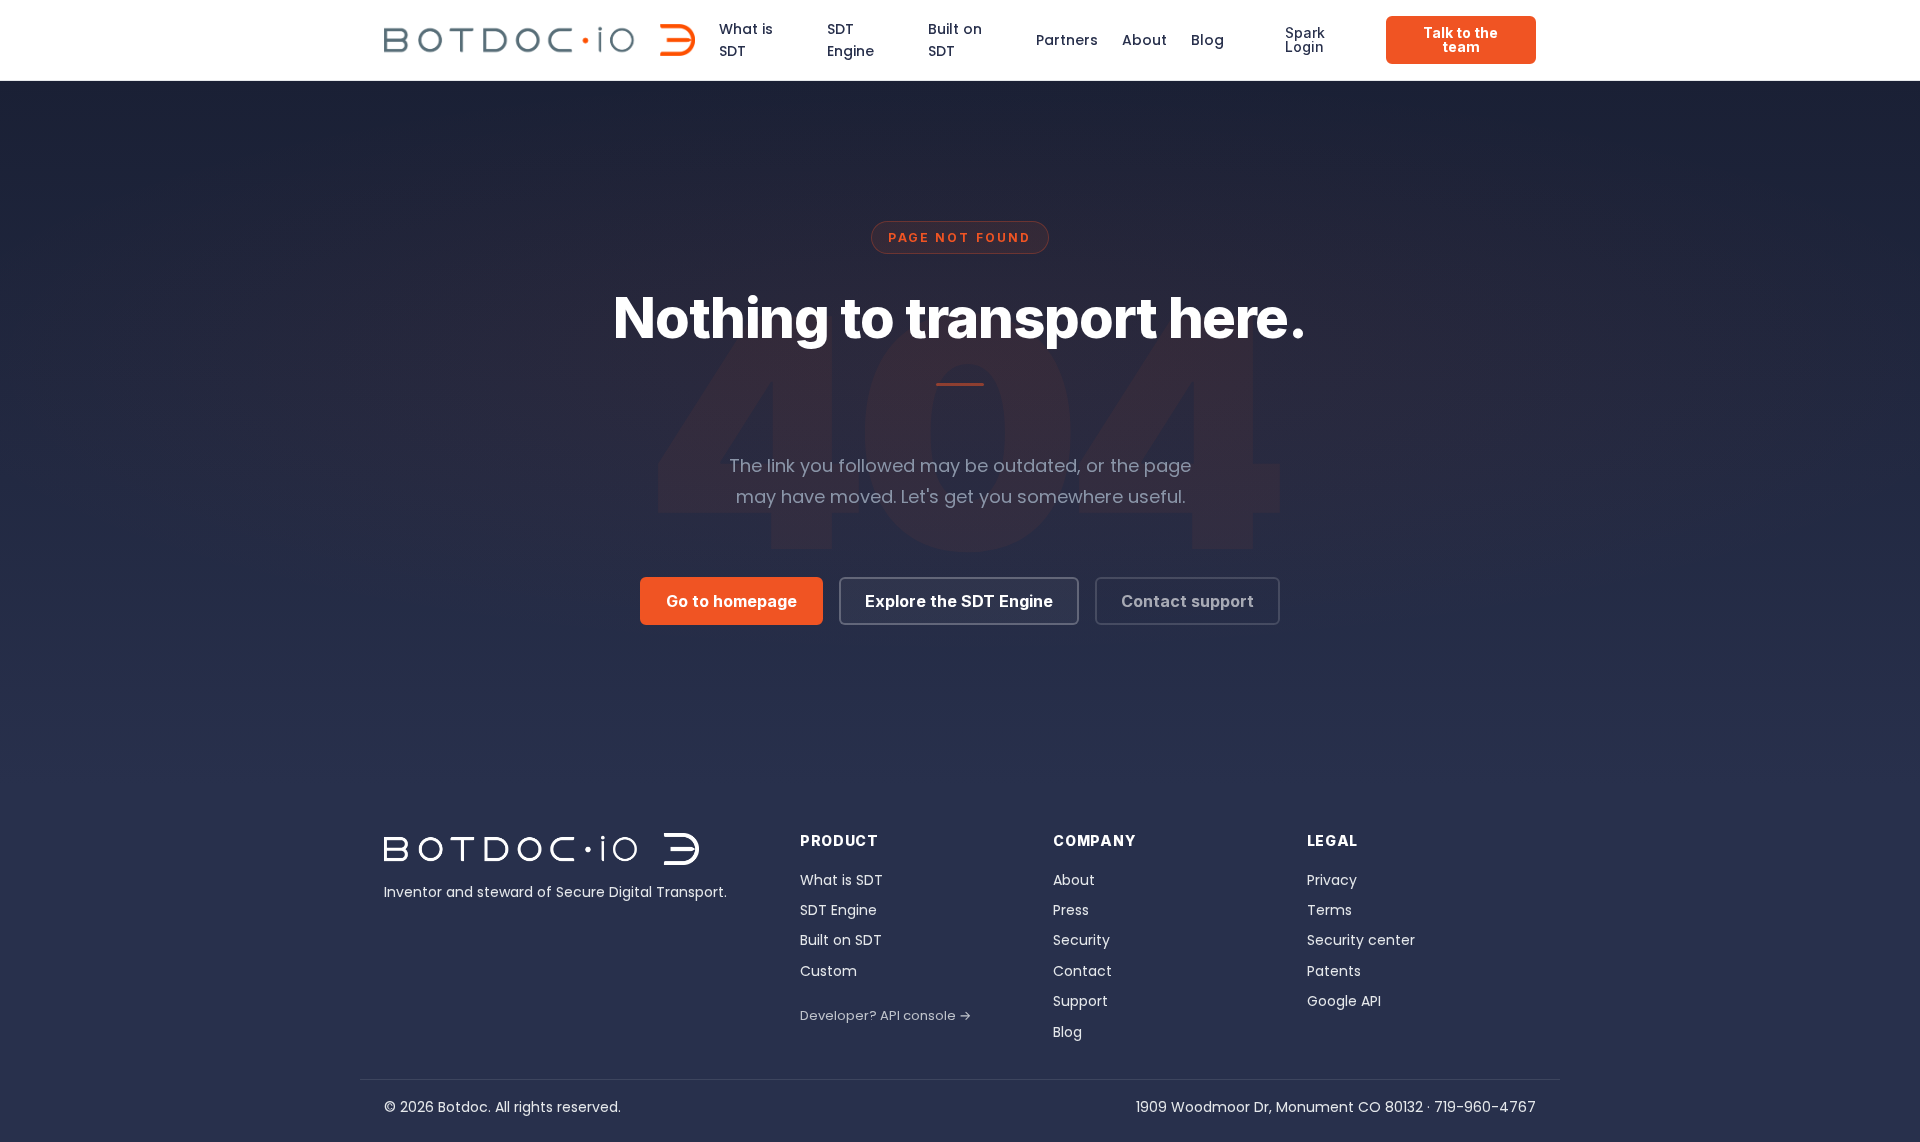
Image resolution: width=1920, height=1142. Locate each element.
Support (1080, 1001)
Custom (828, 971)
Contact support (1187, 601)
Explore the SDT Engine (959, 601)
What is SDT (746, 40)
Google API (1344, 1001)
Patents (1334, 971)
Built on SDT (955, 40)
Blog (1207, 40)
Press (1071, 910)
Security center (1361, 940)
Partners (1067, 40)
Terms (1329, 910)
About (1144, 40)
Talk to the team (1460, 39)
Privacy (1332, 880)
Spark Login (1305, 39)
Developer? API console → (885, 1015)
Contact (1082, 971)
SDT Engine (850, 40)
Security (1081, 940)
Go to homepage (731, 601)
